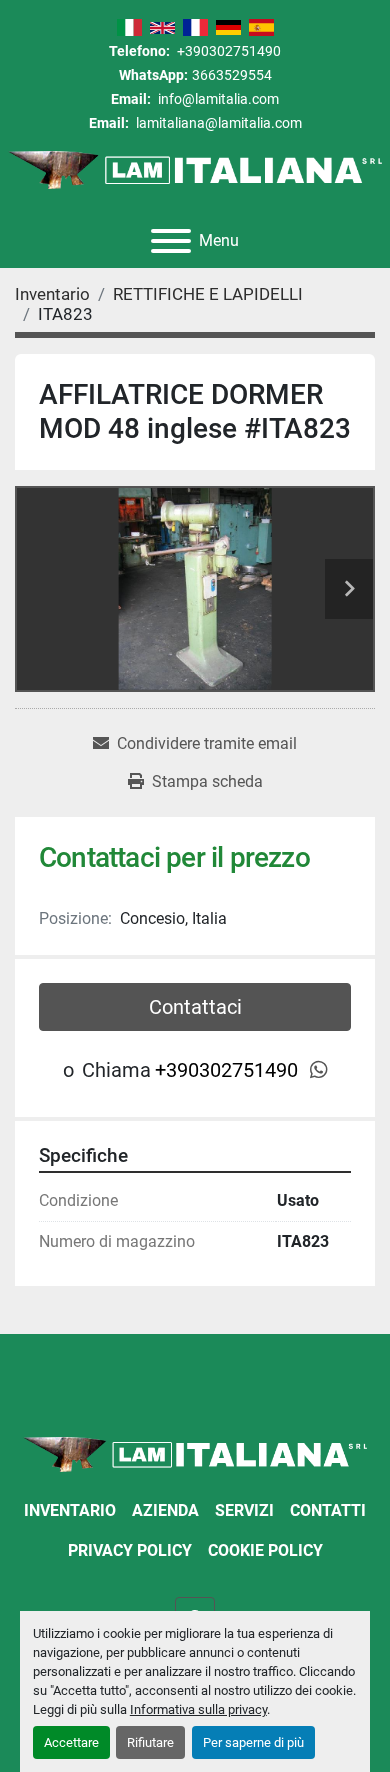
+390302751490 (227, 51)
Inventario (70, 1510)
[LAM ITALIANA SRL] (195, 1453)
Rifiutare (150, 1742)
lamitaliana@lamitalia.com (217, 123)
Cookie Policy (265, 1550)
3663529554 (232, 75)
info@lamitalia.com (217, 99)
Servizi (244, 1510)
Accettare (71, 1742)
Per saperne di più (253, 1742)
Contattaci (195, 1007)
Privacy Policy (130, 1550)
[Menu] (171, 241)
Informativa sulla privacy (198, 1709)
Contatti (328, 1510)
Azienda (165, 1510)
